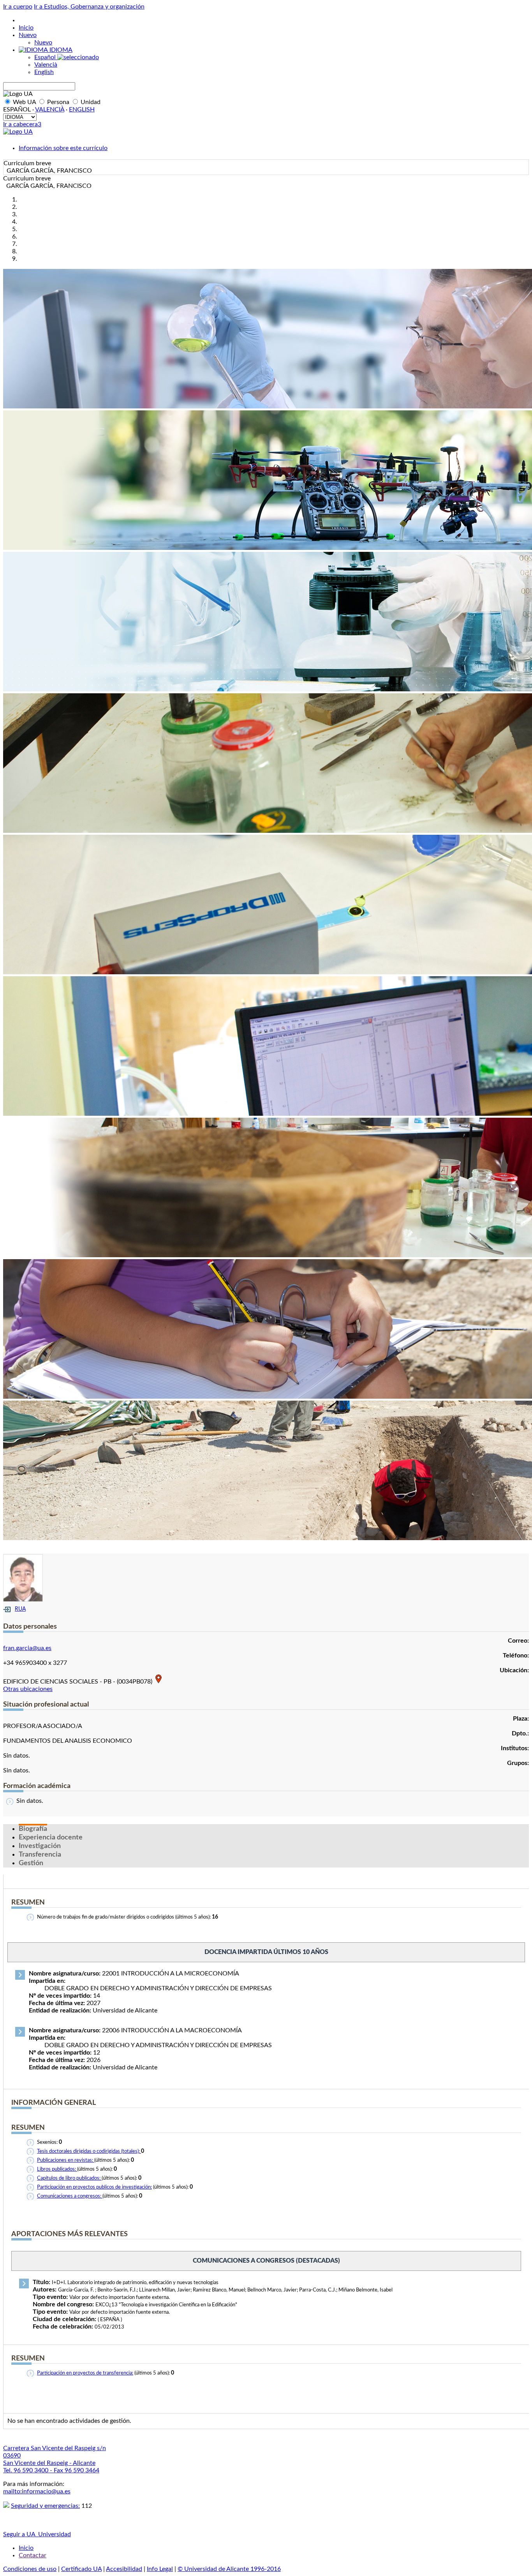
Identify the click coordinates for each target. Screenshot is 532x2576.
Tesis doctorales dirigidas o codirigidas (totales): (89, 2151)
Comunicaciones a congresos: (70, 2196)
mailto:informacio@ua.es (37, 2491)
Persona (58, 102)
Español (46, 57)
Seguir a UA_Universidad (37, 2534)
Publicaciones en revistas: (66, 2160)
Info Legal (160, 2569)
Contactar (33, 2555)
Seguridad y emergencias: (45, 2506)
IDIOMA (60, 50)
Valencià (46, 65)
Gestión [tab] (31, 1863)
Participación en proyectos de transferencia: (85, 2373)
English (44, 72)
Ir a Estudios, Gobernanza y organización (89, 7)
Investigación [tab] (40, 1846)
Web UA (24, 102)
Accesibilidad (124, 2569)
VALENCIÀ (50, 110)
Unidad (90, 102)
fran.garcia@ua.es (27, 1648)
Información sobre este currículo (63, 148)
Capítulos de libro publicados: (69, 2178)
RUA (20, 1609)
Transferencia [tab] (40, 1855)
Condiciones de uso (30, 2569)
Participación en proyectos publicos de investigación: (94, 2187)
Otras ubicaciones (28, 1689)
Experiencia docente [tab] (51, 1837)
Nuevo (28, 35)
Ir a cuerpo (18, 7)
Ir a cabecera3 (22, 124)
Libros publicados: (57, 2169)
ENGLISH (82, 110)
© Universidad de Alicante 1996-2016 (229, 2569)
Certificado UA (81, 2569)
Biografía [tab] (33, 1829)
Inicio (26, 28)
